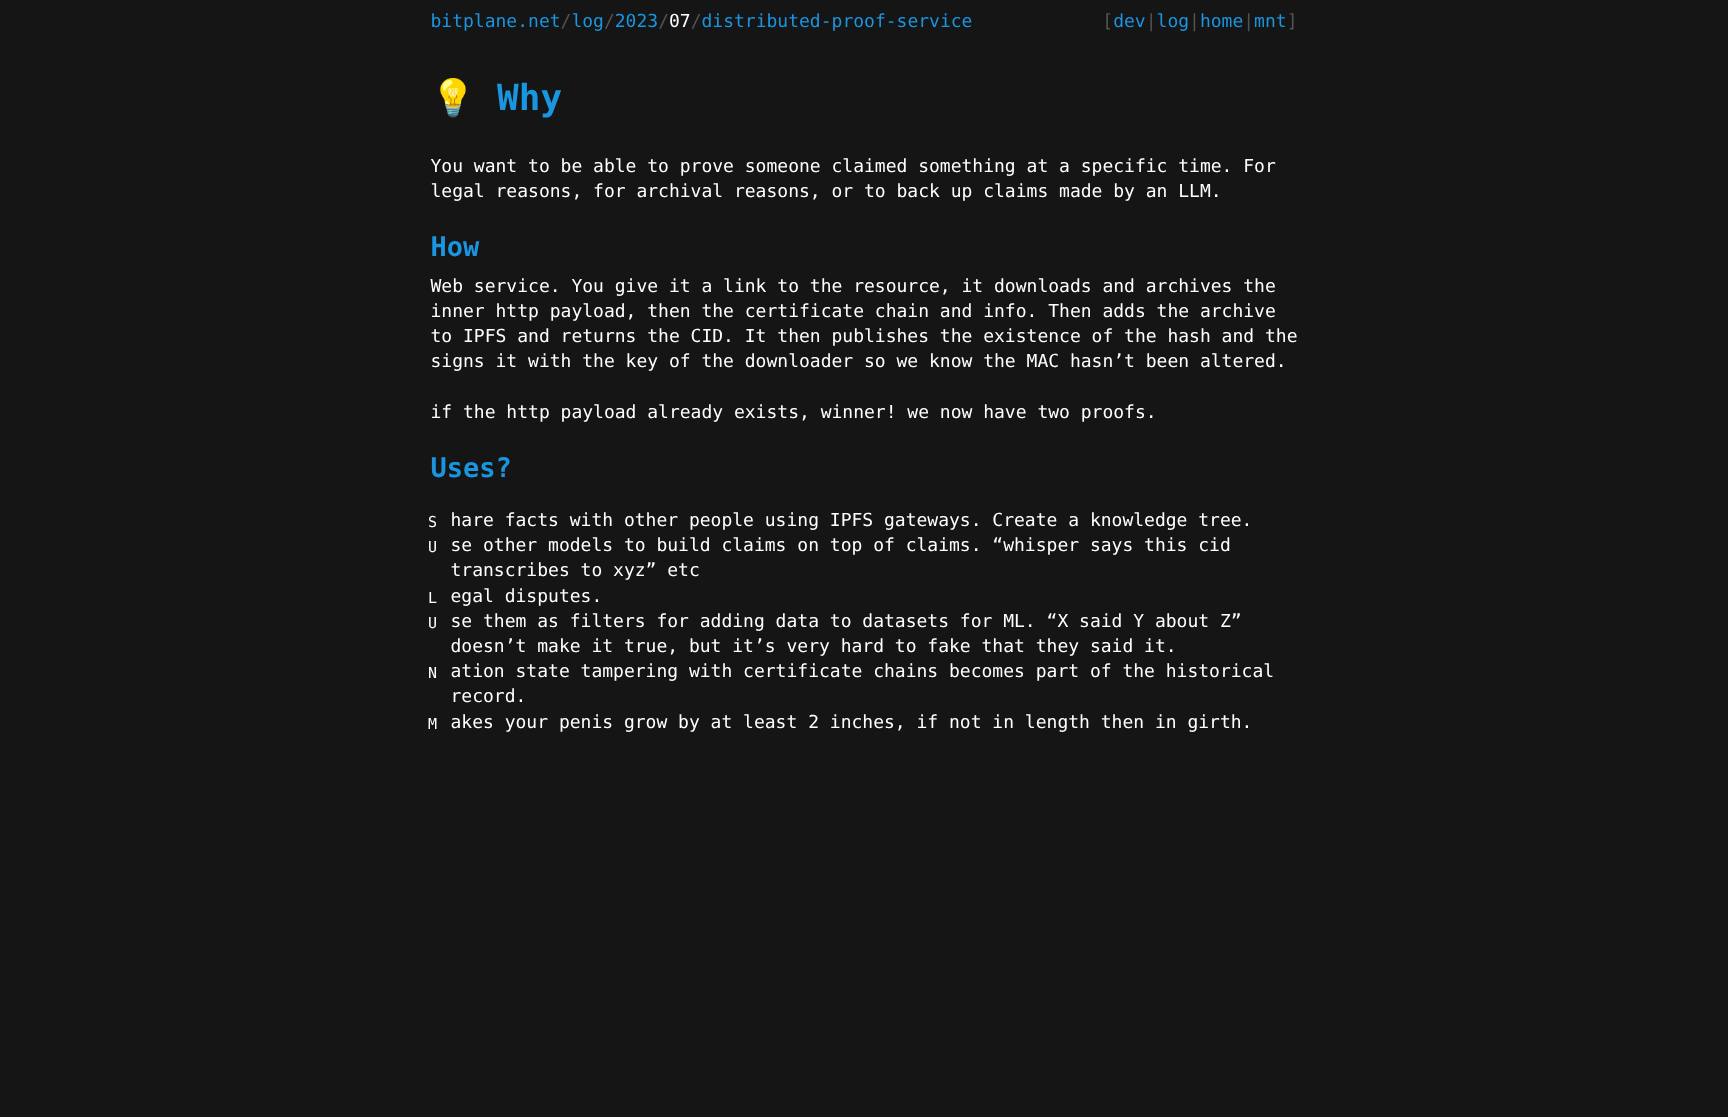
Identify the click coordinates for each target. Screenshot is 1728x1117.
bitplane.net (496, 21)
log (587, 21)
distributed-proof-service (837, 21)
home (1221, 21)
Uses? (471, 468)
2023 (636, 21)
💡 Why (497, 98)
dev (1129, 21)
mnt (1270, 21)
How (455, 247)
